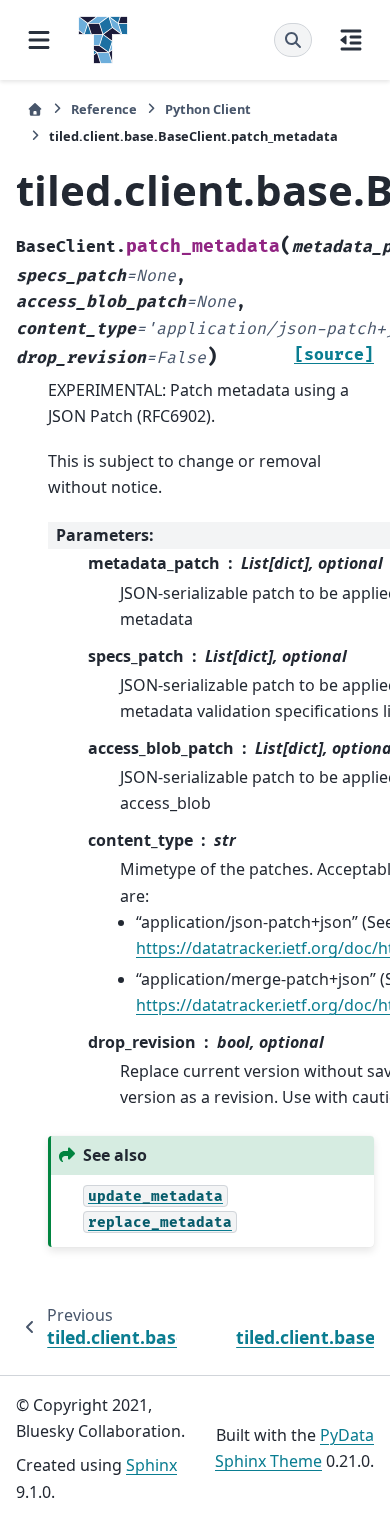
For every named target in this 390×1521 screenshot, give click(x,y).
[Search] (293, 40)
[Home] (35, 109)
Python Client (208, 109)
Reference (104, 109)
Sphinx (151, 1465)
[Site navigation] (39, 40)
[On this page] (351, 40)
